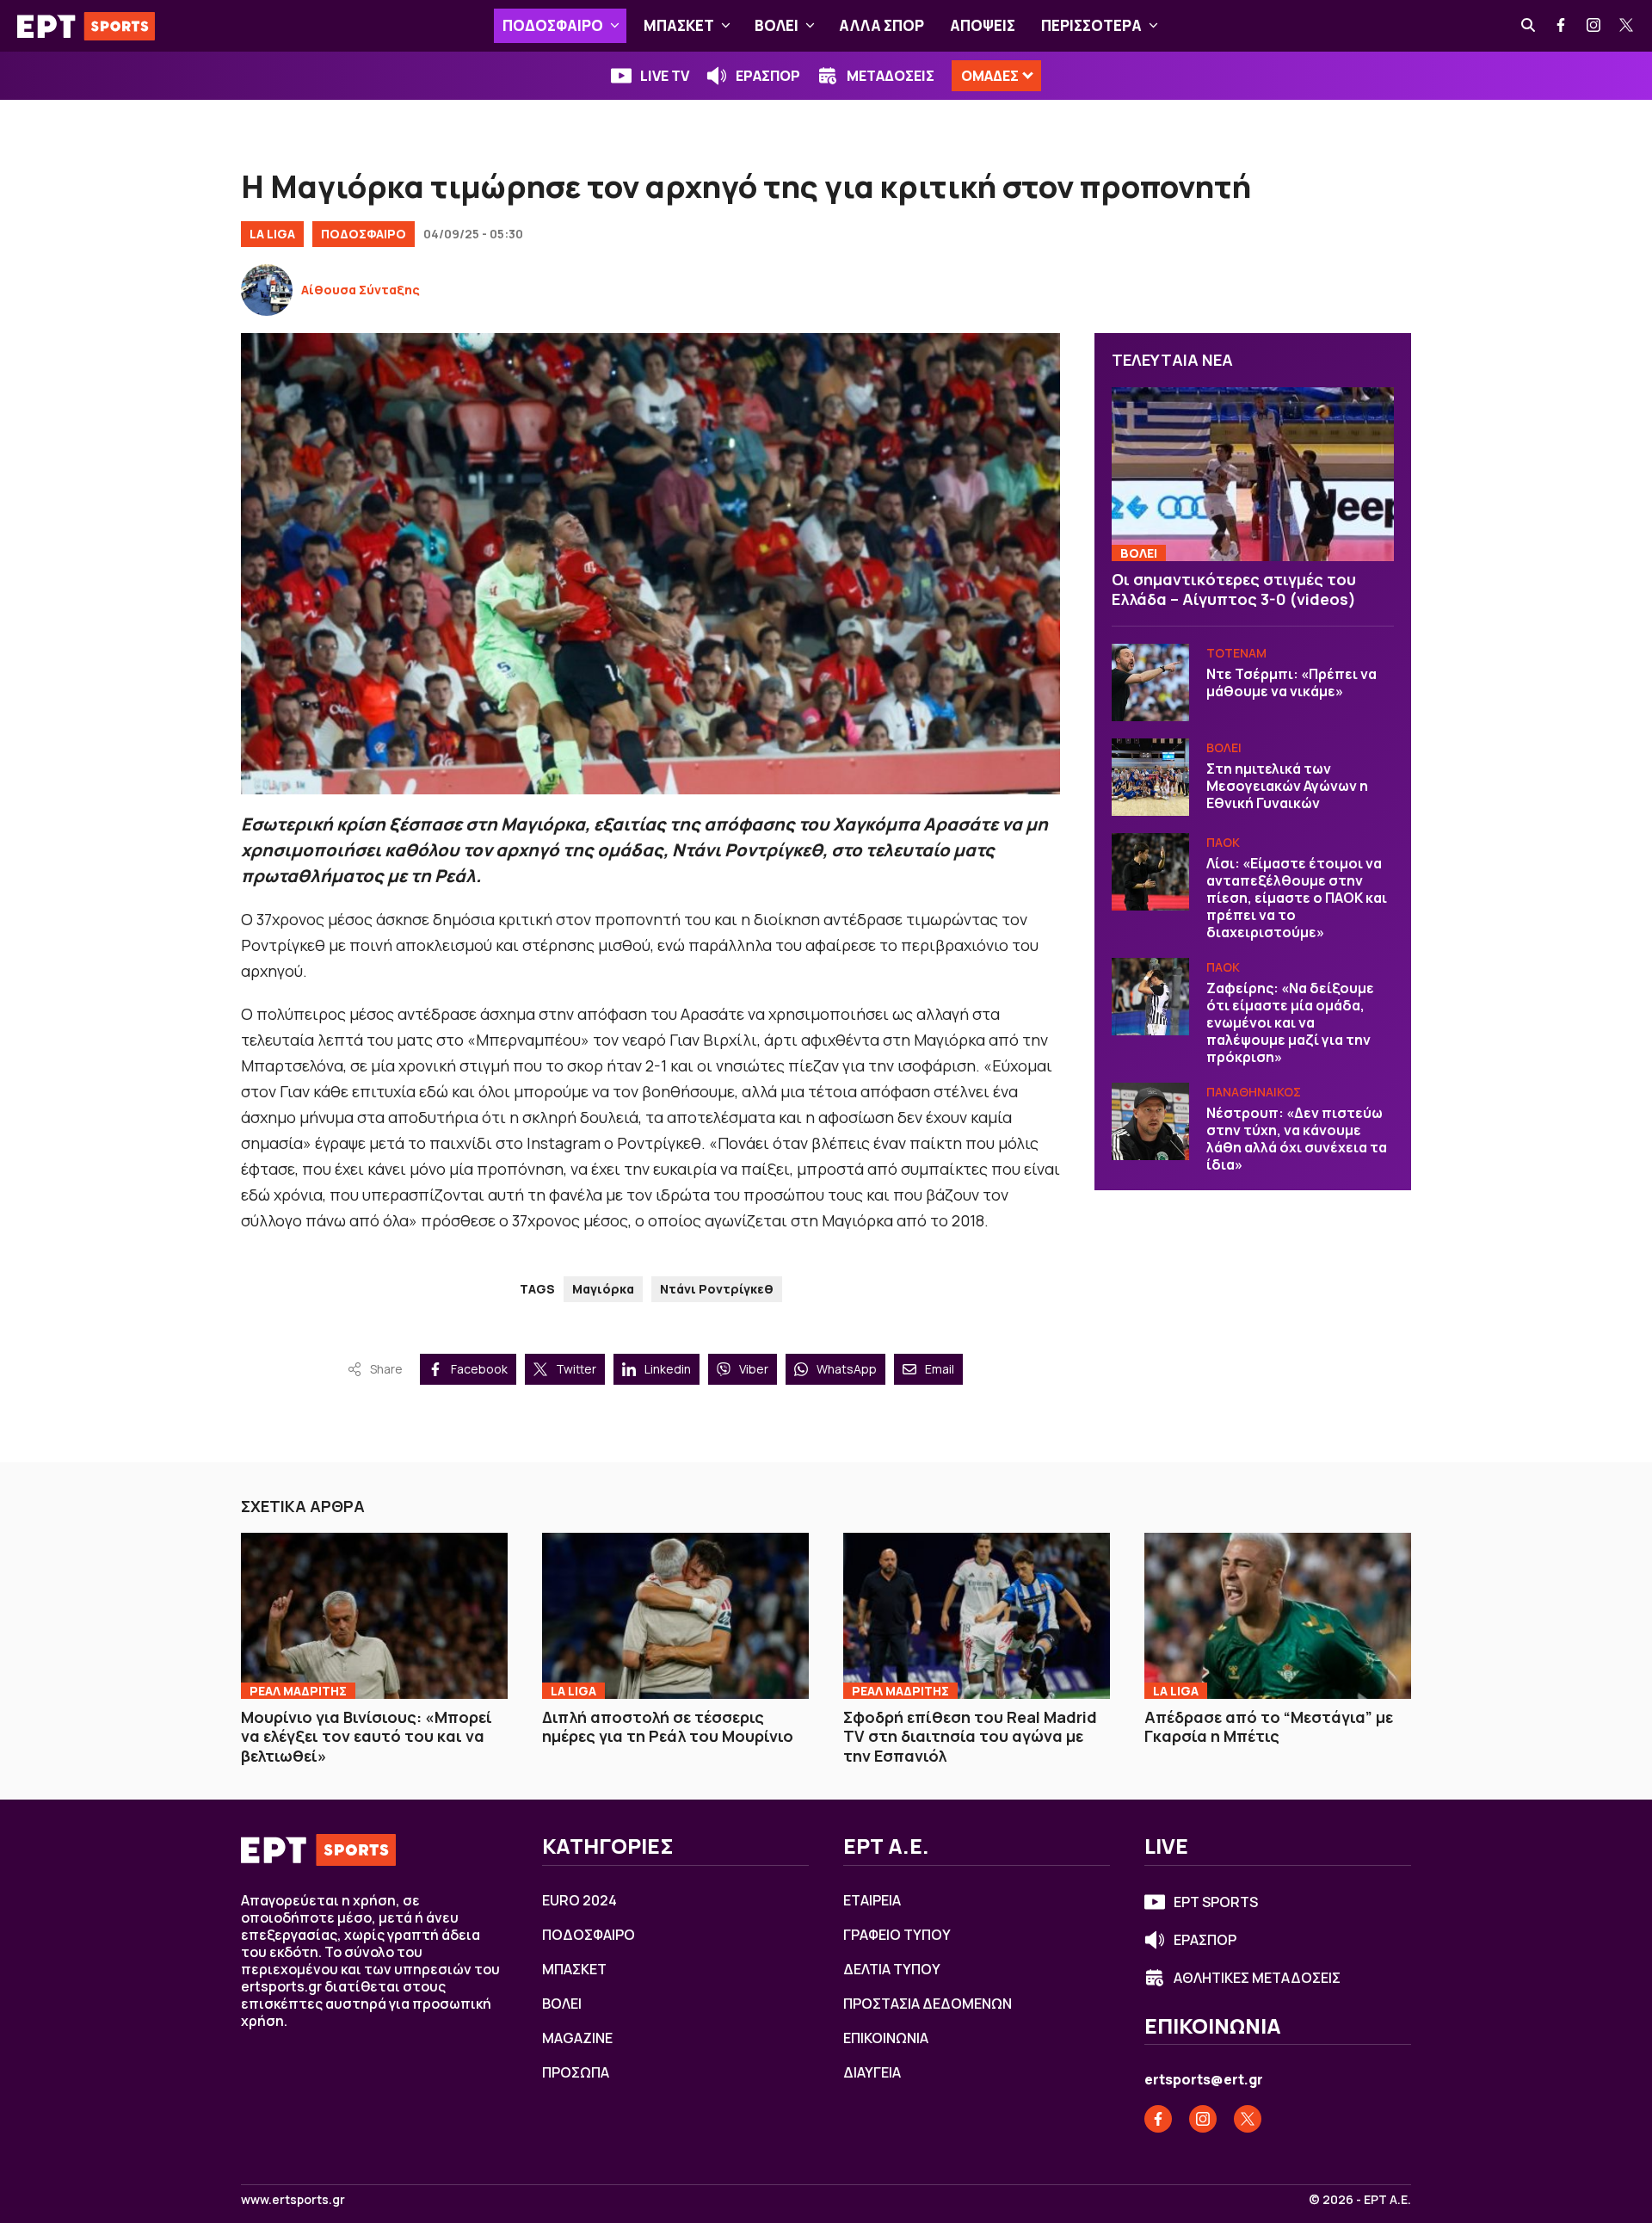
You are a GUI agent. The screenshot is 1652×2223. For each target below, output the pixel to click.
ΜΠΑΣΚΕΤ (679, 25)
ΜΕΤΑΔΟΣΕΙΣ (891, 76)
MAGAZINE (577, 2038)
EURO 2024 (579, 1900)
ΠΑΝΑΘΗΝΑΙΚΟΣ (1254, 1092)
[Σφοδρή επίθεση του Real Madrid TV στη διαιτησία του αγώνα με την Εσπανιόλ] (977, 1615)
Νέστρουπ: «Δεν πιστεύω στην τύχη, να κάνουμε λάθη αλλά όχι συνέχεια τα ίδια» (1297, 1139)
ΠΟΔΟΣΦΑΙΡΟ (553, 25)
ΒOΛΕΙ (777, 25)
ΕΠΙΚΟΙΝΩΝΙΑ (886, 2038)
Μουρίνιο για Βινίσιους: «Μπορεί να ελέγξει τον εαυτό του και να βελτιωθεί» (367, 1736)
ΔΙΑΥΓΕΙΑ (872, 2072)
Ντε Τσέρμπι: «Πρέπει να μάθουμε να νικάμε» (1291, 682)
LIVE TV (665, 76)
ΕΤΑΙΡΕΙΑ (872, 1900)
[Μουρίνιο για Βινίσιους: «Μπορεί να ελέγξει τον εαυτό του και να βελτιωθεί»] (374, 1615)
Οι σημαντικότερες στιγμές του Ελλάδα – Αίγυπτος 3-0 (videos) (1234, 589)
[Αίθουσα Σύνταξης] (267, 290)
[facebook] (1562, 26)
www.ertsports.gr (293, 2200)
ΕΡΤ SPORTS (1216, 1902)
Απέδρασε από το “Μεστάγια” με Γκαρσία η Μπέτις (1269, 1727)
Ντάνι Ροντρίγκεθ (717, 1289)
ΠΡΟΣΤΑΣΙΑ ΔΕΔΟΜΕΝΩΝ (928, 2004)
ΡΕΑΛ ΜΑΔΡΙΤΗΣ (298, 1691)
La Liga (272, 234)
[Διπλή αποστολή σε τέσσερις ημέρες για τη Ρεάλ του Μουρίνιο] (675, 1615)
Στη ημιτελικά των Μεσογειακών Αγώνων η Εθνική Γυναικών (1287, 786)
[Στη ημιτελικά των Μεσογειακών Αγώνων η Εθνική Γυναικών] (1150, 777)
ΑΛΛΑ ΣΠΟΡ (881, 25)
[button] (615, 26)
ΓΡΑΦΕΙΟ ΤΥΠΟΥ (897, 1935)
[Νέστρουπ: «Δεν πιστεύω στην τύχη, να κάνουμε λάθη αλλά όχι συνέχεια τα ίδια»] (1150, 1121)
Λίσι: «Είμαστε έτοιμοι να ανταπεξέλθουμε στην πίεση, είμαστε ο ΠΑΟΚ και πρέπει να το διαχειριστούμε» (1297, 898)
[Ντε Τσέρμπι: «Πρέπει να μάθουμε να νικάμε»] (1150, 682)
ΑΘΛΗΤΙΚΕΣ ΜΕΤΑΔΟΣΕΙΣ (1257, 1978)
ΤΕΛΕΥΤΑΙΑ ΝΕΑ (1172, 360)
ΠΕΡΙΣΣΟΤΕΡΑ (1091, 25)
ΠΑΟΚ (1223, 842)
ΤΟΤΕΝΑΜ (1236, 653)
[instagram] (1594, 26)
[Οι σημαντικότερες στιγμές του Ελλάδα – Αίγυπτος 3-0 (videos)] (1253, 475)
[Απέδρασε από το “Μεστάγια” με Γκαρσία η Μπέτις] (1278, 1615)
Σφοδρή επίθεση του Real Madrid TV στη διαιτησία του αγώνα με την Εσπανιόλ (970, 1736)
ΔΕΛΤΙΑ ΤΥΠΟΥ (892, 1969)
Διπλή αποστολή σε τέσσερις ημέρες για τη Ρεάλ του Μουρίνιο (668, 1727)
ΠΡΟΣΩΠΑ (576, 2072)
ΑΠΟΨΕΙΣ (983, 25)
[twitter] (1627, 26)
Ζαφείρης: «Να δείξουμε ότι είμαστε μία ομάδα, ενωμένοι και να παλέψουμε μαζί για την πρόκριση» (1290, 1022)
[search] (1529, 26)
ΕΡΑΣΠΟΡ (768, 76)
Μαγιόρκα (603, 1289)
